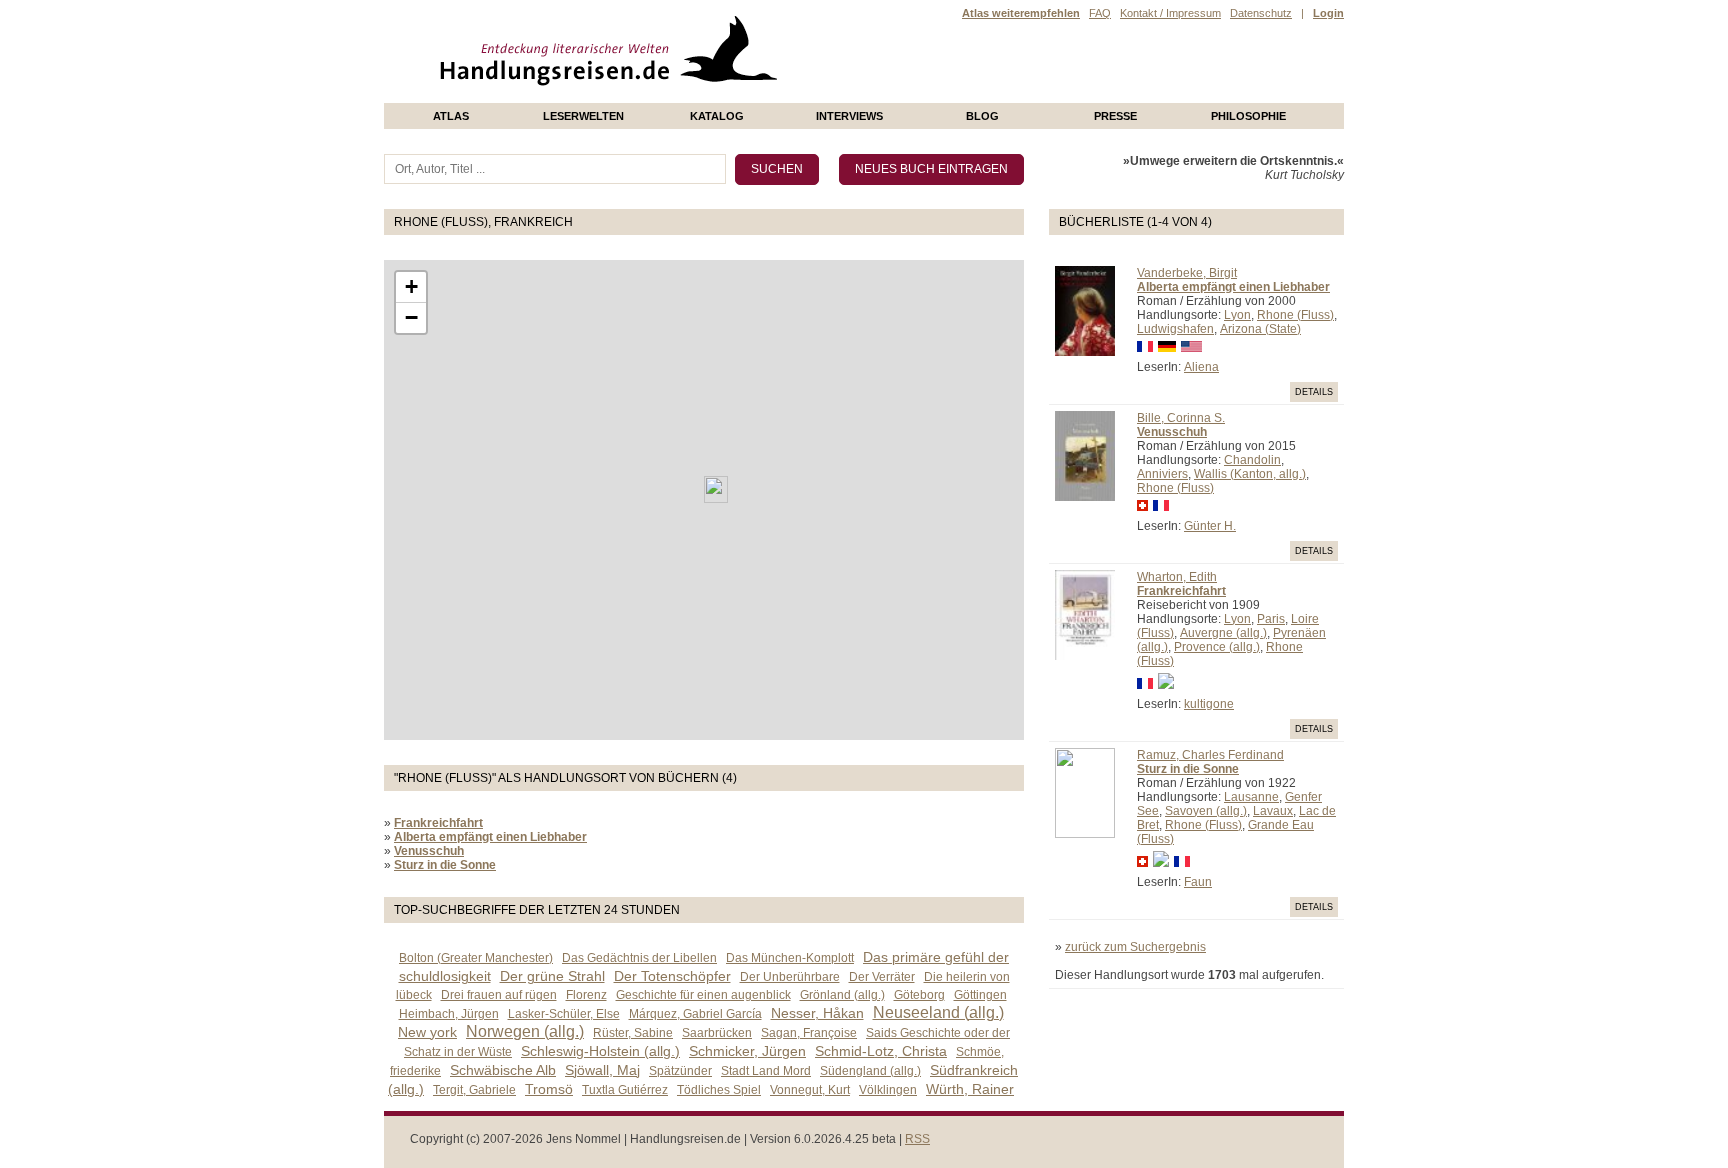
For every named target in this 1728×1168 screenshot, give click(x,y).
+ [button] (411, 286)
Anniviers (1162, 474)
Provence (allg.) (1217, 647)
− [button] (411, 317)
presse (1115, 116)
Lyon (1237, 315)
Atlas (451, 116)
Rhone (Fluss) (1295, 315)
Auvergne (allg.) (1223, 633)
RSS (917, 1139)
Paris (1271, 619)
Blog (982, 116)
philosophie (1248, 116)
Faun (1198, 882)
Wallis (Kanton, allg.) (1250, 474)
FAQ (1100, 13)
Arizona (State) (1260, 329)
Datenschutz (1261, 13)
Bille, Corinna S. (1181, 418)
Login (1328, 13)
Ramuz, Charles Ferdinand (1210, 755)
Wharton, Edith (1177, 577)
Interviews (849, 116)
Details (1314, 392)
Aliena (1201, 367)
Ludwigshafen (1175, 329)
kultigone (1209, 704)
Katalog (717, 116)
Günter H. (1210, 526)
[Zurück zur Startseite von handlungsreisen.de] (754, 96)
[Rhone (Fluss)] (716, 489)
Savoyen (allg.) (1206, 811)
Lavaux (1273, 811)
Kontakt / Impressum (1170, 13)
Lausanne (1251, 797)
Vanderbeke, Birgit (1187, 273)
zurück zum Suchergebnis (1135, 947)
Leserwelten (583, 116)
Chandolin (1252, 460)
